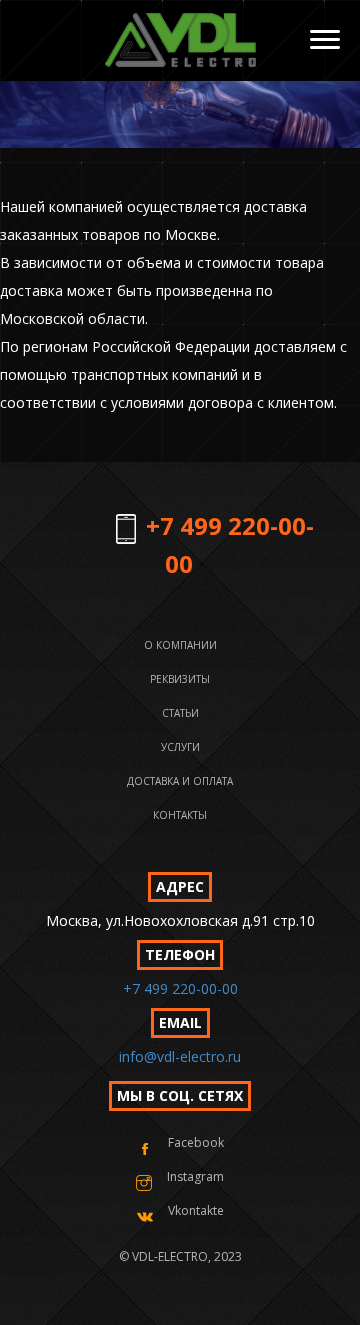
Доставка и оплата (180, 781)
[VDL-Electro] (180, 40)
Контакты (180, 815)
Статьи (180, 713)
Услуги (180, 747)
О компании (180, 645)
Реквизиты (180, 679)
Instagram (195, 1176)
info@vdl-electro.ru (180, 1056)
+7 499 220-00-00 (180, 988)
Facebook (196, 1142)
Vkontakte (196, 1210)
